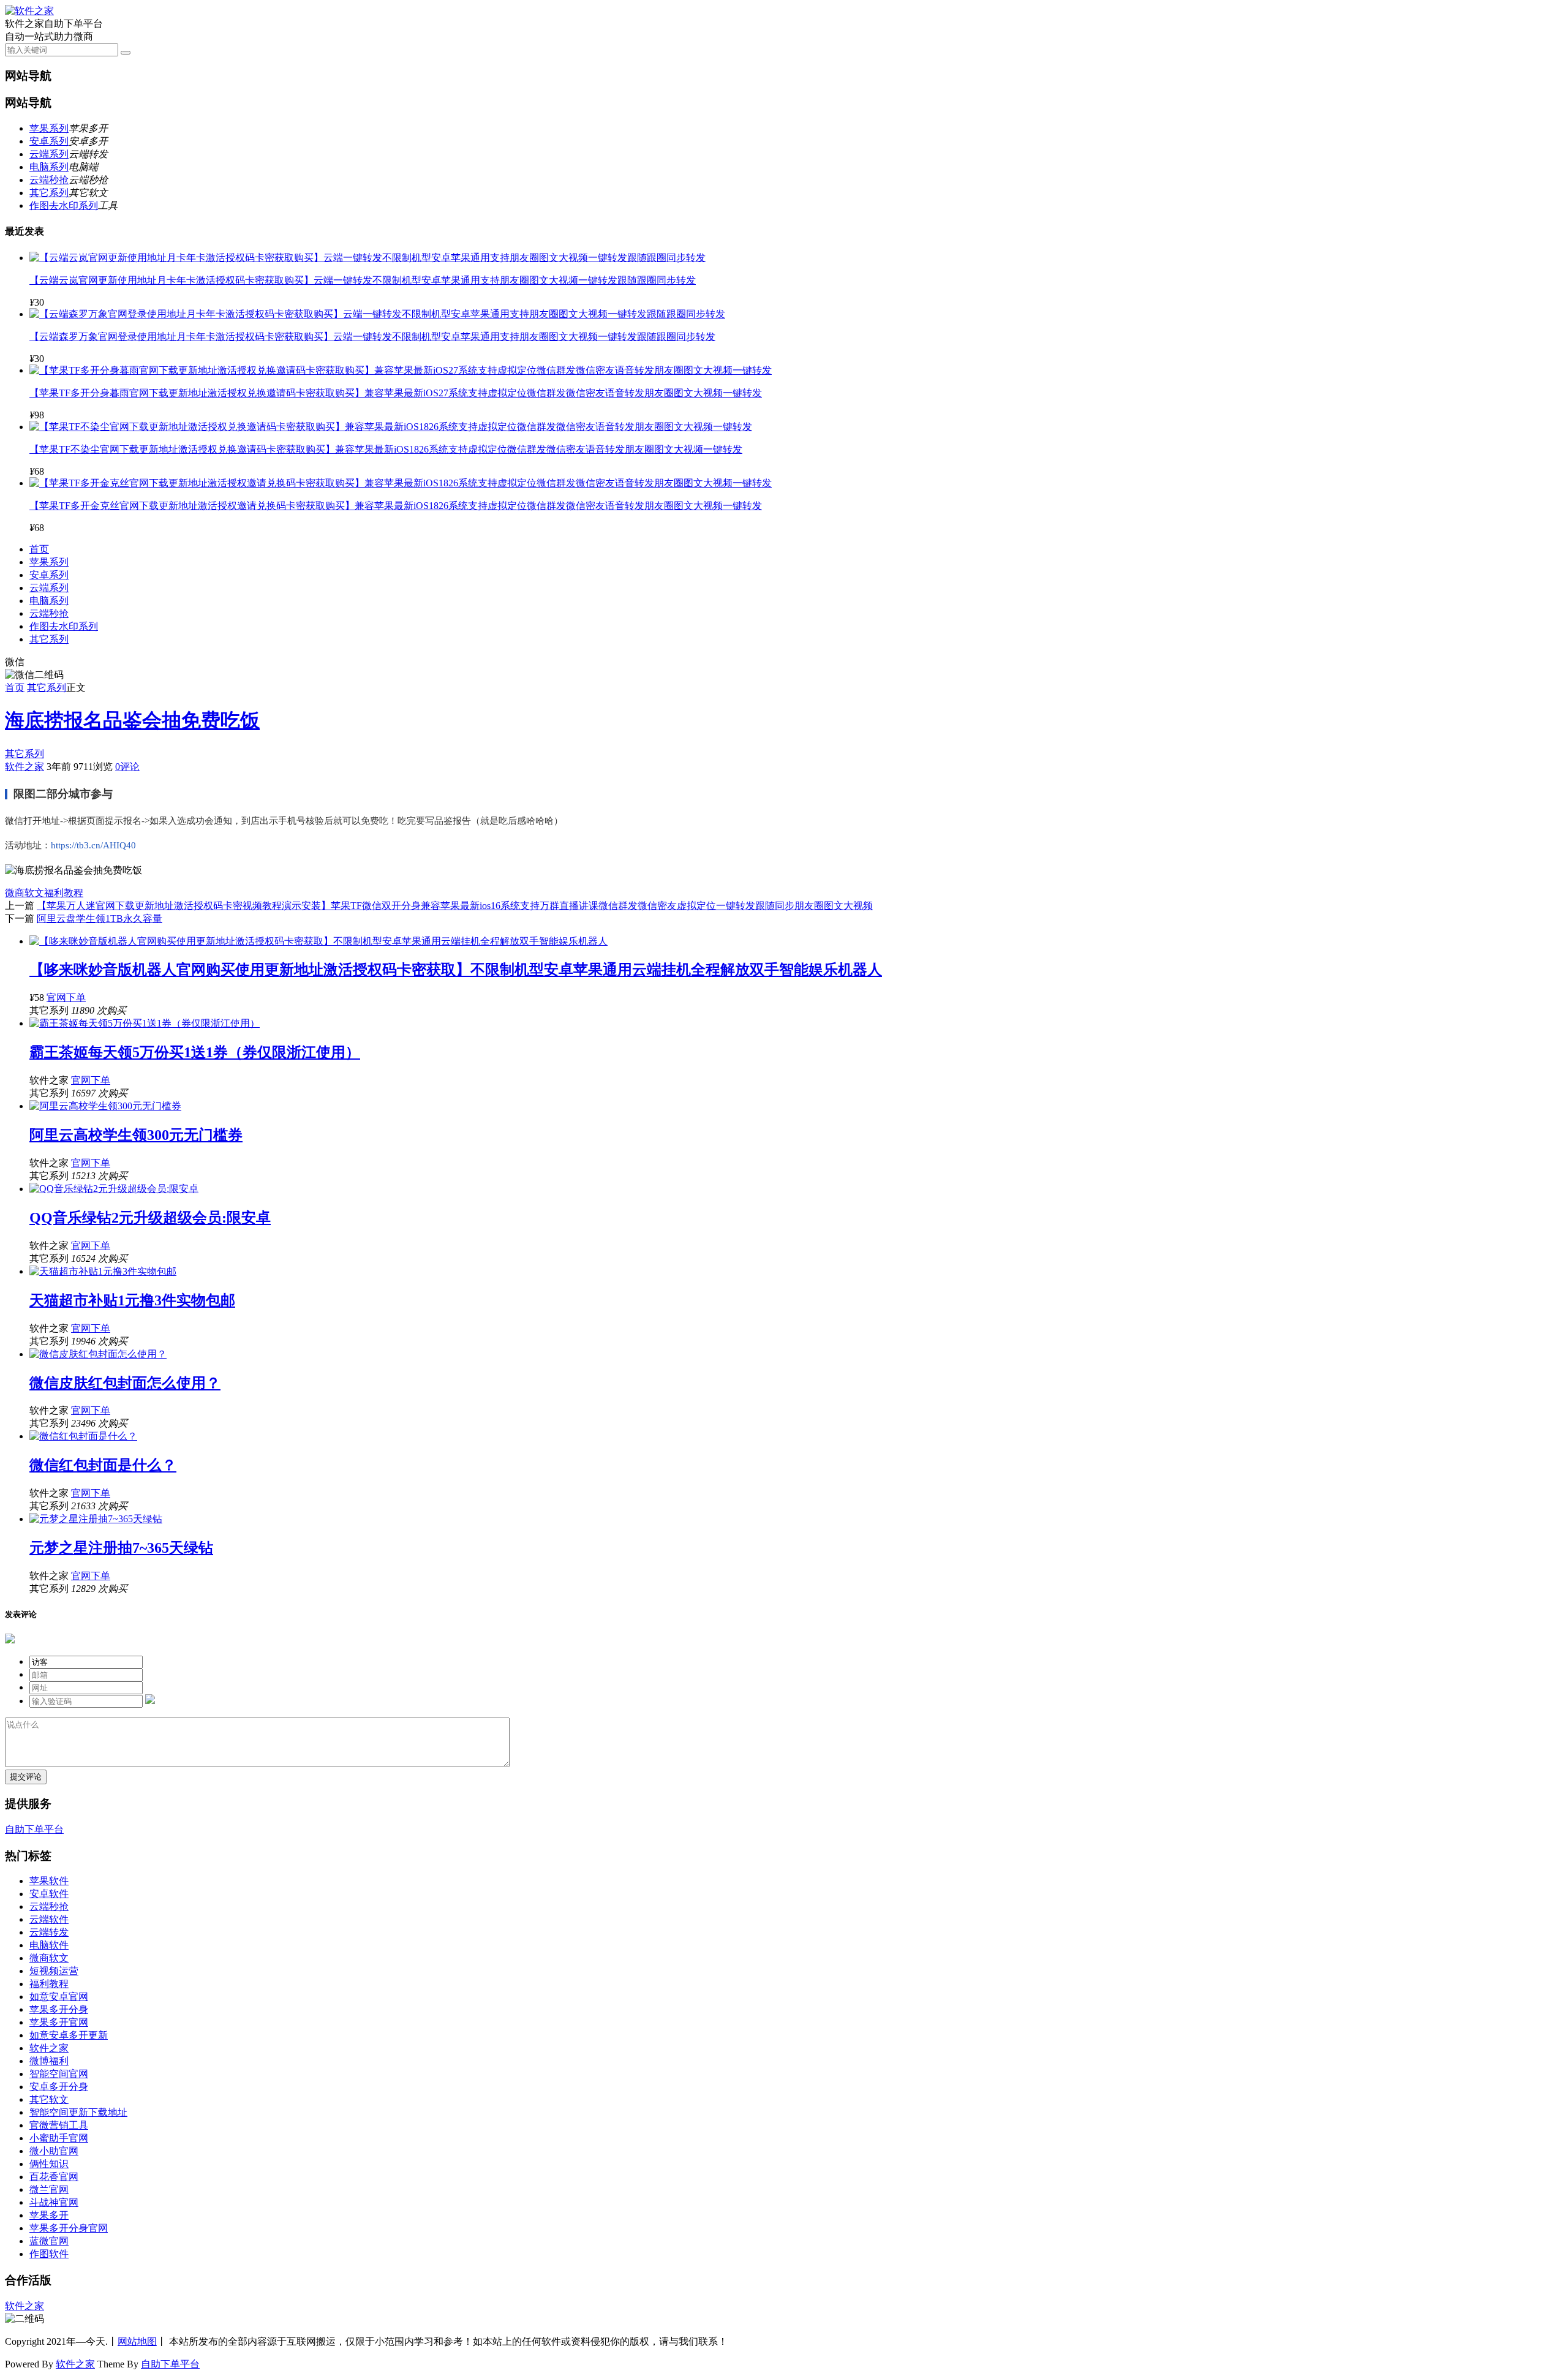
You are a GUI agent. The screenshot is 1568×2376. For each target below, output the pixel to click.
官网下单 (66, 998)
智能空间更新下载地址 (78, 2112)
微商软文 (24, 893)
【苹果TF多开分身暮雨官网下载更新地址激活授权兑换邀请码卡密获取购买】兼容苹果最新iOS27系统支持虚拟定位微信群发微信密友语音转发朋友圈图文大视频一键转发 (396, 393)
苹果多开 (49, 2215)
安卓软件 (49, 1894)
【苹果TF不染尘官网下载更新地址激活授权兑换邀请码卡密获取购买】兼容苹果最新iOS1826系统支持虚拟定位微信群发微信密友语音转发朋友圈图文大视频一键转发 (386, 449)
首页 (39, 549)
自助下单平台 (34, 1829)
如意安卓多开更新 (69, 2035)
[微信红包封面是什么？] (83, 1436)
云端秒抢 (49, 180)
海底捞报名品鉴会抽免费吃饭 (132, 720)
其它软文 (49, 2099)
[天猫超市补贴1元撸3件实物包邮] (103, 1271)
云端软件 (49, 1919)
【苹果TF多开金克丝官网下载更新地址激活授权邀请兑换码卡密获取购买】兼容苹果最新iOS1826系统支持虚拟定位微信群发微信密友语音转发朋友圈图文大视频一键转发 (396, 506)
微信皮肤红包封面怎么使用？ (125, 1383)
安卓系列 (49, 141)
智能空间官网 (59, 2074)
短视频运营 (54, 1971)
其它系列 (49, 193)
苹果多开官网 (59, 2022)
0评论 (127, 767)
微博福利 (49, 2061)
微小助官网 (54, 2151)
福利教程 (64, 893)
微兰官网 (49, 2189)
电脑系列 (49, 167)
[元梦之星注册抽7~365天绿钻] (96, 1519)
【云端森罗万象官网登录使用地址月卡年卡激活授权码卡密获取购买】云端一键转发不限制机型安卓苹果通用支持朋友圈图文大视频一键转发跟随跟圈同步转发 (372, 337)
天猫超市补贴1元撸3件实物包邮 (132, 1300)
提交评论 (26, 1777)
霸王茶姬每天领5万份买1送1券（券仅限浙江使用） (195, 1052)
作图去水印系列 (64, 206)
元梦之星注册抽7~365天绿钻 (121, 1548)
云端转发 (49, 1932)
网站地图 (137, 2341)
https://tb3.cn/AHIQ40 (93, 845)
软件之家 (24, 767)
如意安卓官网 (59, 1997)
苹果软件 (49, 1881)
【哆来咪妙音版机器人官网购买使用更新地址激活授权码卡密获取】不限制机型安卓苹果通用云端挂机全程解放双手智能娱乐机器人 (456, 970)
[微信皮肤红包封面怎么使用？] (98, 1354)
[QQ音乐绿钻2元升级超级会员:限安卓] (114, 1189)
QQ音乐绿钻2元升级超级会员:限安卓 (150, 1218)
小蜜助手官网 (59, 2138)
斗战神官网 (54, 2202)
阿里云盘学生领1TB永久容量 (100, 918)
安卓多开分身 (59, 2087)
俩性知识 (49, 2164)
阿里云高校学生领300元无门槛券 (136, 1135)
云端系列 (49, 154)
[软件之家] (29, 11)
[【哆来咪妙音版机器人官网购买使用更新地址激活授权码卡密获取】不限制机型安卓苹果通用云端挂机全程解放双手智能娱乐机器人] (318, 941)
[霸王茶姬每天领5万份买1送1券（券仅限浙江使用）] (145, 1023)
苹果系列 (49, 128)
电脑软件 (49, 1945)
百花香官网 (54, 2177)
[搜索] (126, 53)
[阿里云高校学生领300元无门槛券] (105, 1106)
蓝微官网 (49, 2241)
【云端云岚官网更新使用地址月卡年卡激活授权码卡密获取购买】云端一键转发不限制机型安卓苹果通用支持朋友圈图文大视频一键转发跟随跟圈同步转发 (363, 280)
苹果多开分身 (59, 2009)
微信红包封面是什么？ (103, 1465)
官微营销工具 (59, 2125)
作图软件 (49, 2254)
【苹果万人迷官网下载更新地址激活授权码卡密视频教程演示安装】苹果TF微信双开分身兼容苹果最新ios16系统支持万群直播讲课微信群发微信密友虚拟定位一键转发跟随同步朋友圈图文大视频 (455, 906)
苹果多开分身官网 (69, 2228)
